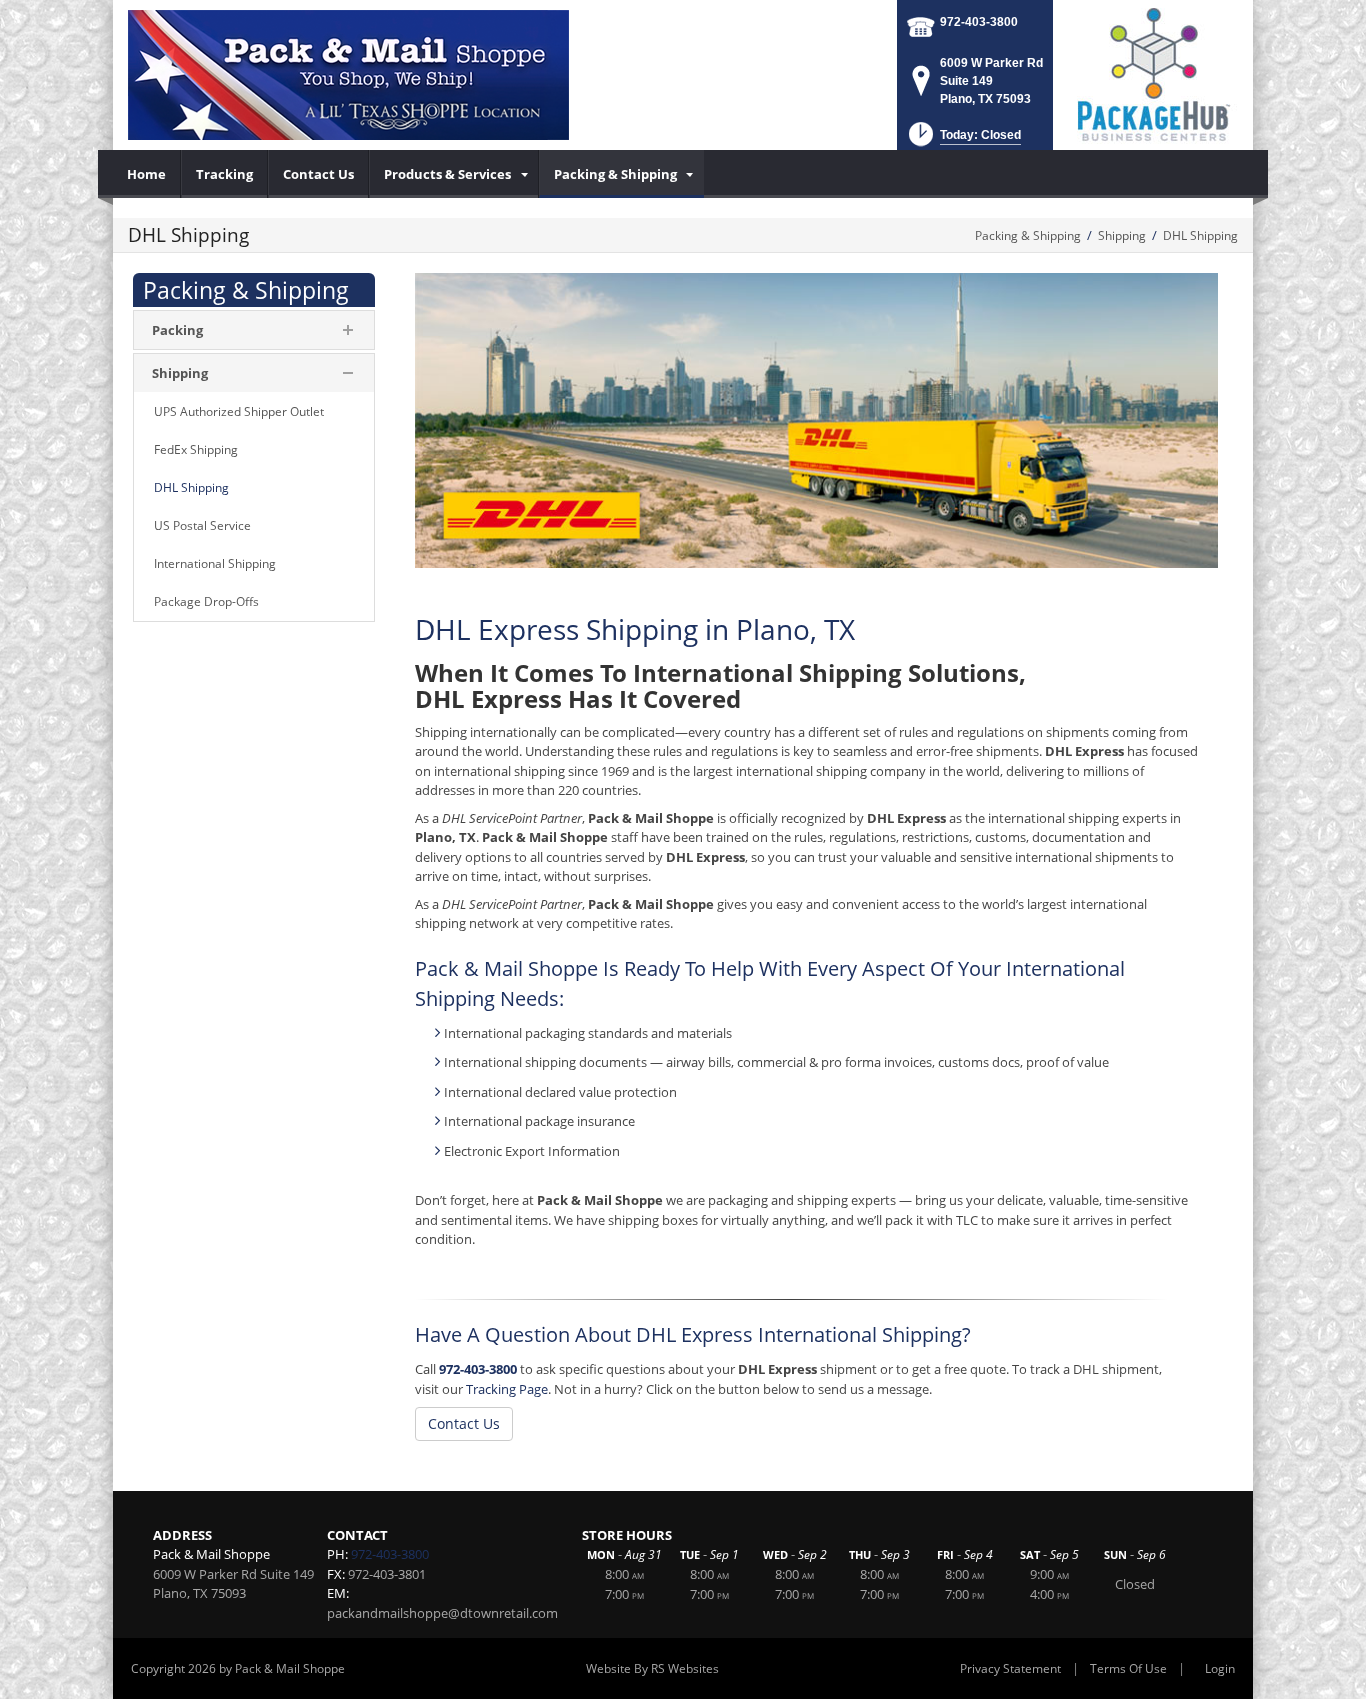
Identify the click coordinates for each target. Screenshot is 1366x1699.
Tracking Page (507, 1389)
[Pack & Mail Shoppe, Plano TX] (348, 75)
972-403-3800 (979, 22)
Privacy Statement (1010, 1668)
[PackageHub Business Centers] (1153, 73)
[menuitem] (147, 174)
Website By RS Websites (652, 1668)
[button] (963, 140)
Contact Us (464, 1423)
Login (1220, 1668)
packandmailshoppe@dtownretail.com (442, 1613)
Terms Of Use (1128, 1668)
